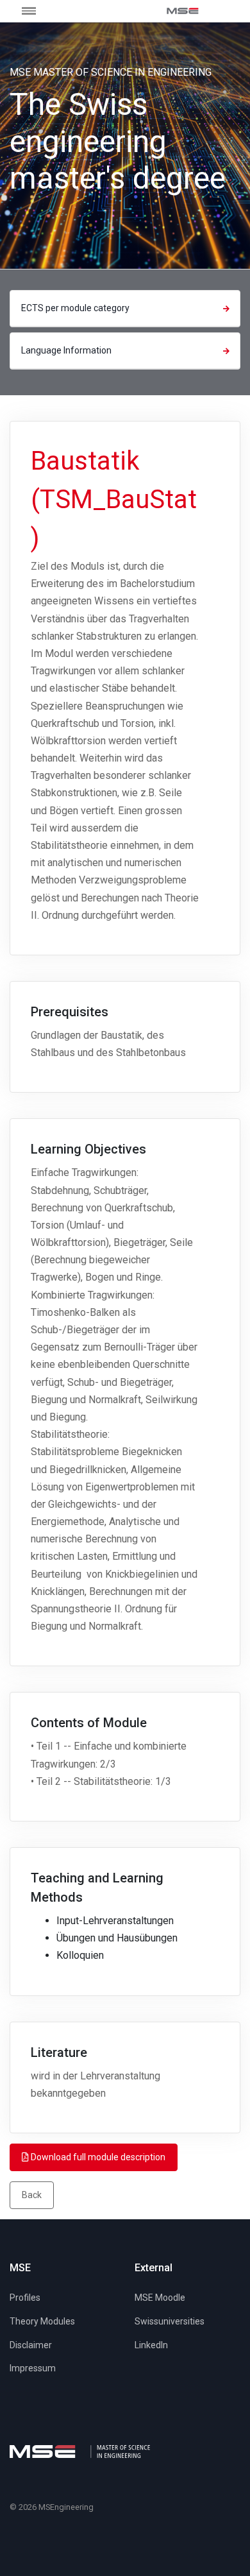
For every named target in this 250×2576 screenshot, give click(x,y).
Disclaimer (31, 2345)
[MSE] (183, 11)
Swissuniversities (170, 2321)
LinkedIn (151, 2345)
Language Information (66, 350)
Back (32, 2195)
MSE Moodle (160, 2298)
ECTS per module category (75, 308)
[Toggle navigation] (38, 11)
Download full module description (97, 2157)
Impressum (33, 2368)
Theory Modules (42, 2321)
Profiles (25, 2298)
